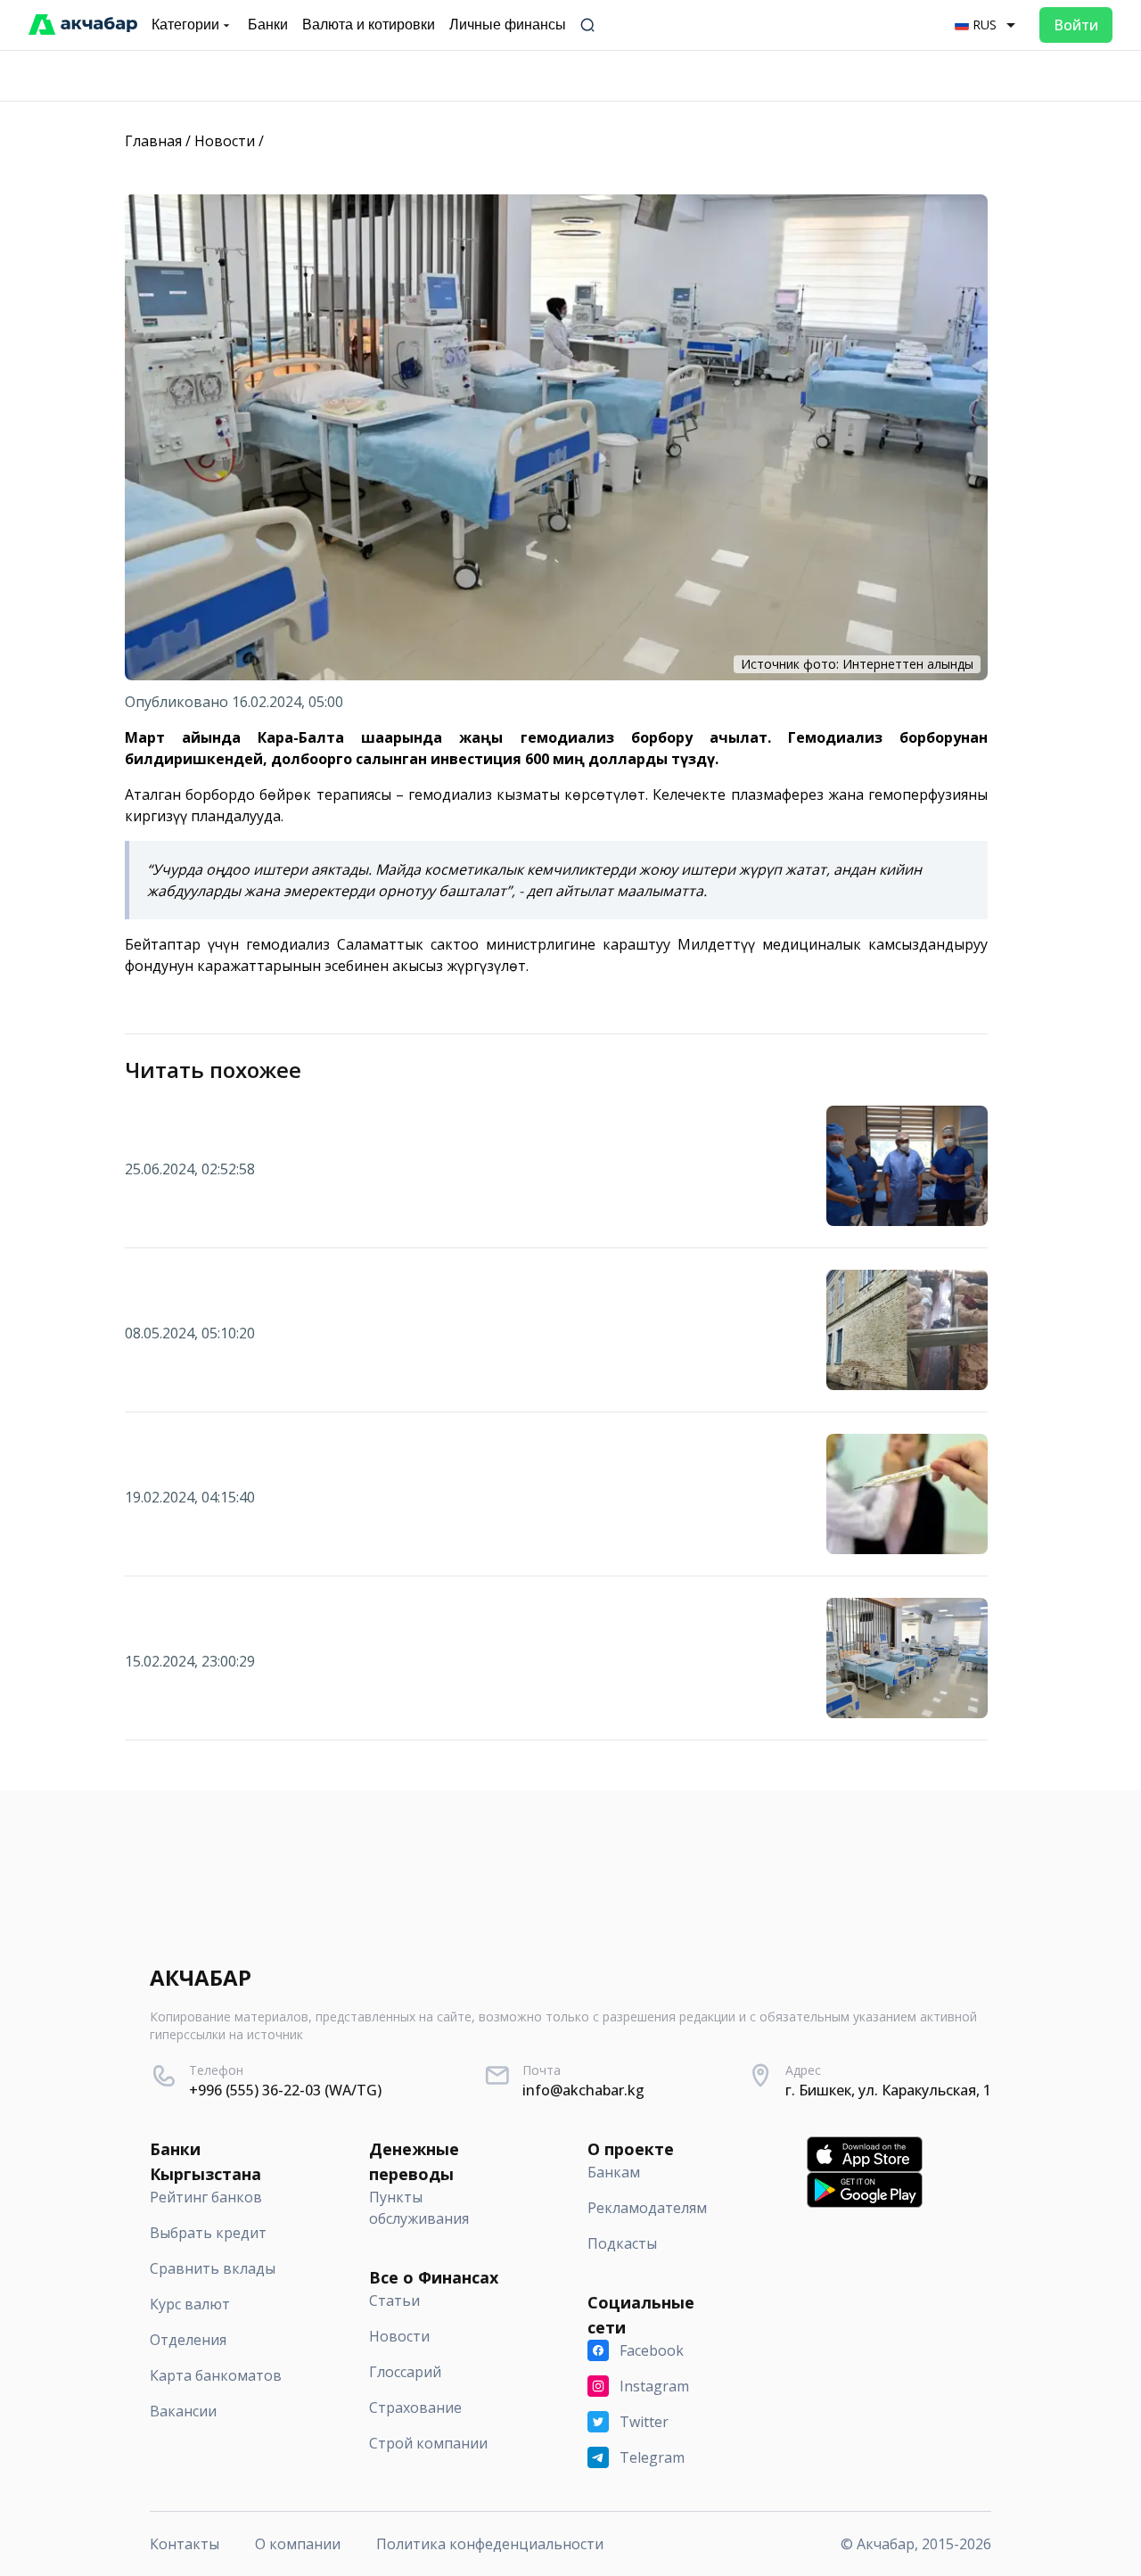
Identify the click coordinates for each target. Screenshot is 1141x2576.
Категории (185, 25)
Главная (153, 141)
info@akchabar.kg (583, 2090)
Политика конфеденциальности (490, 2544)
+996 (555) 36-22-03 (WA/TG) (285, 2090)
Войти (1076, 25)
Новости (225, 141)
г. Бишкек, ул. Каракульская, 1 (888, 2090)
